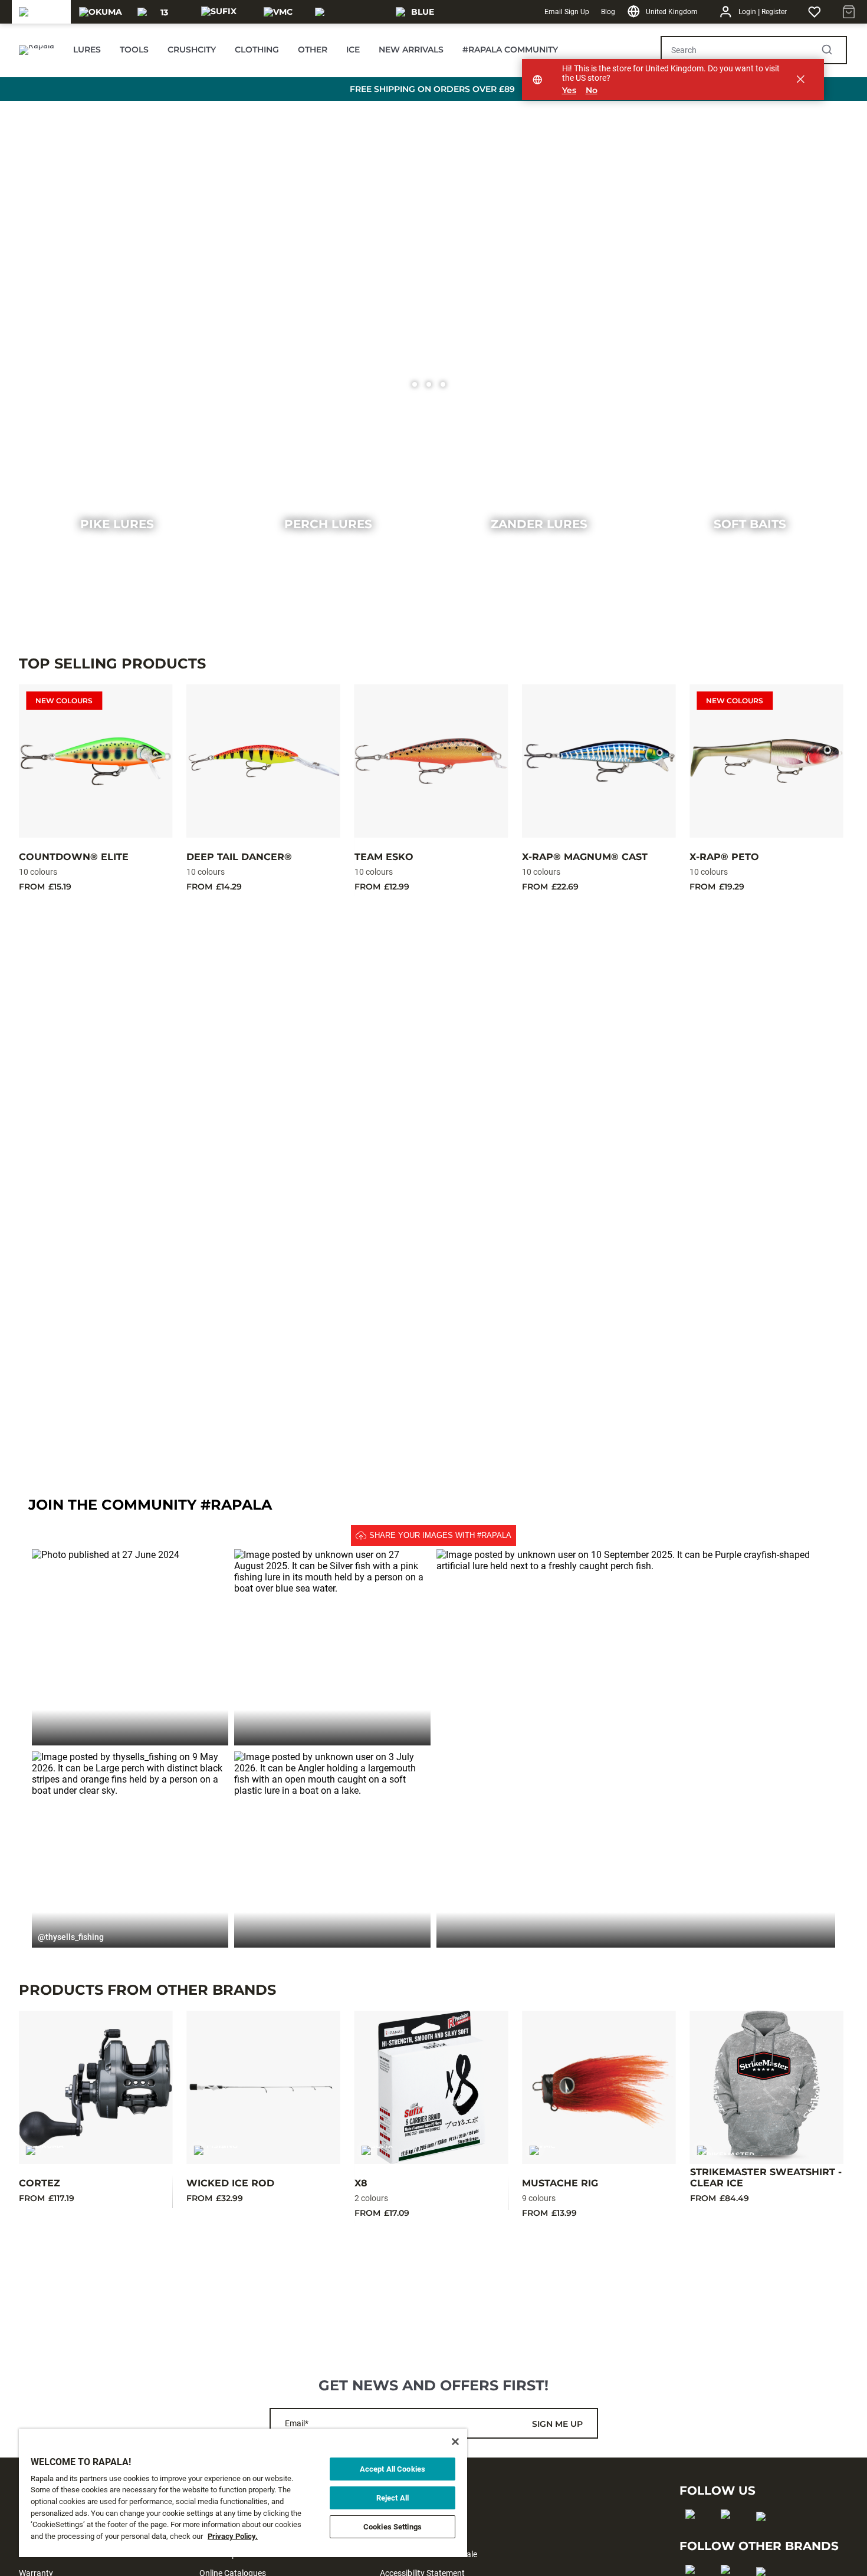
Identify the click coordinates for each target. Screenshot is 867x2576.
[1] (429, 384)
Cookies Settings (393, 2527)
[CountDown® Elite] (96, 761)
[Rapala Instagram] (729, 2533)
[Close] (455, 2442)
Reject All (393, 2498)
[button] (130, 1647)
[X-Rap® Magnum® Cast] (599, 761)
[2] (443, 384)
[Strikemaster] (348, 12)
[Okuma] (101, 12)
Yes (569, 90)
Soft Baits (750, 524)
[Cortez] (96, 2087)
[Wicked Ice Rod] (263, 2087)
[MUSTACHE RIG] (599, 2087)
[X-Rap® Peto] (766, 761)
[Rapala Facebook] (694, 2533)
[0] (415, 384)
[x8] (431, 2087)
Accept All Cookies (393, 2469)
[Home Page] (37, 50)
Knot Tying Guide (152, 1375)
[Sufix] (219, 12)
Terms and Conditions (420, 2535)
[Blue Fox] (418, 12)
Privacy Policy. (233, 2536)
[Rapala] (41, 12)
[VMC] (278, 12)
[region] (243, 2493)
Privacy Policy (405, 2516)
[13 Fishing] (160, 12)
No (592, 90)
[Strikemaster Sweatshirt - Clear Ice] (767, 2087)
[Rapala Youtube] (765, 2535)
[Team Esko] (431, 761)
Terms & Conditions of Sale (428, 2554)
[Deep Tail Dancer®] (263, 761)
